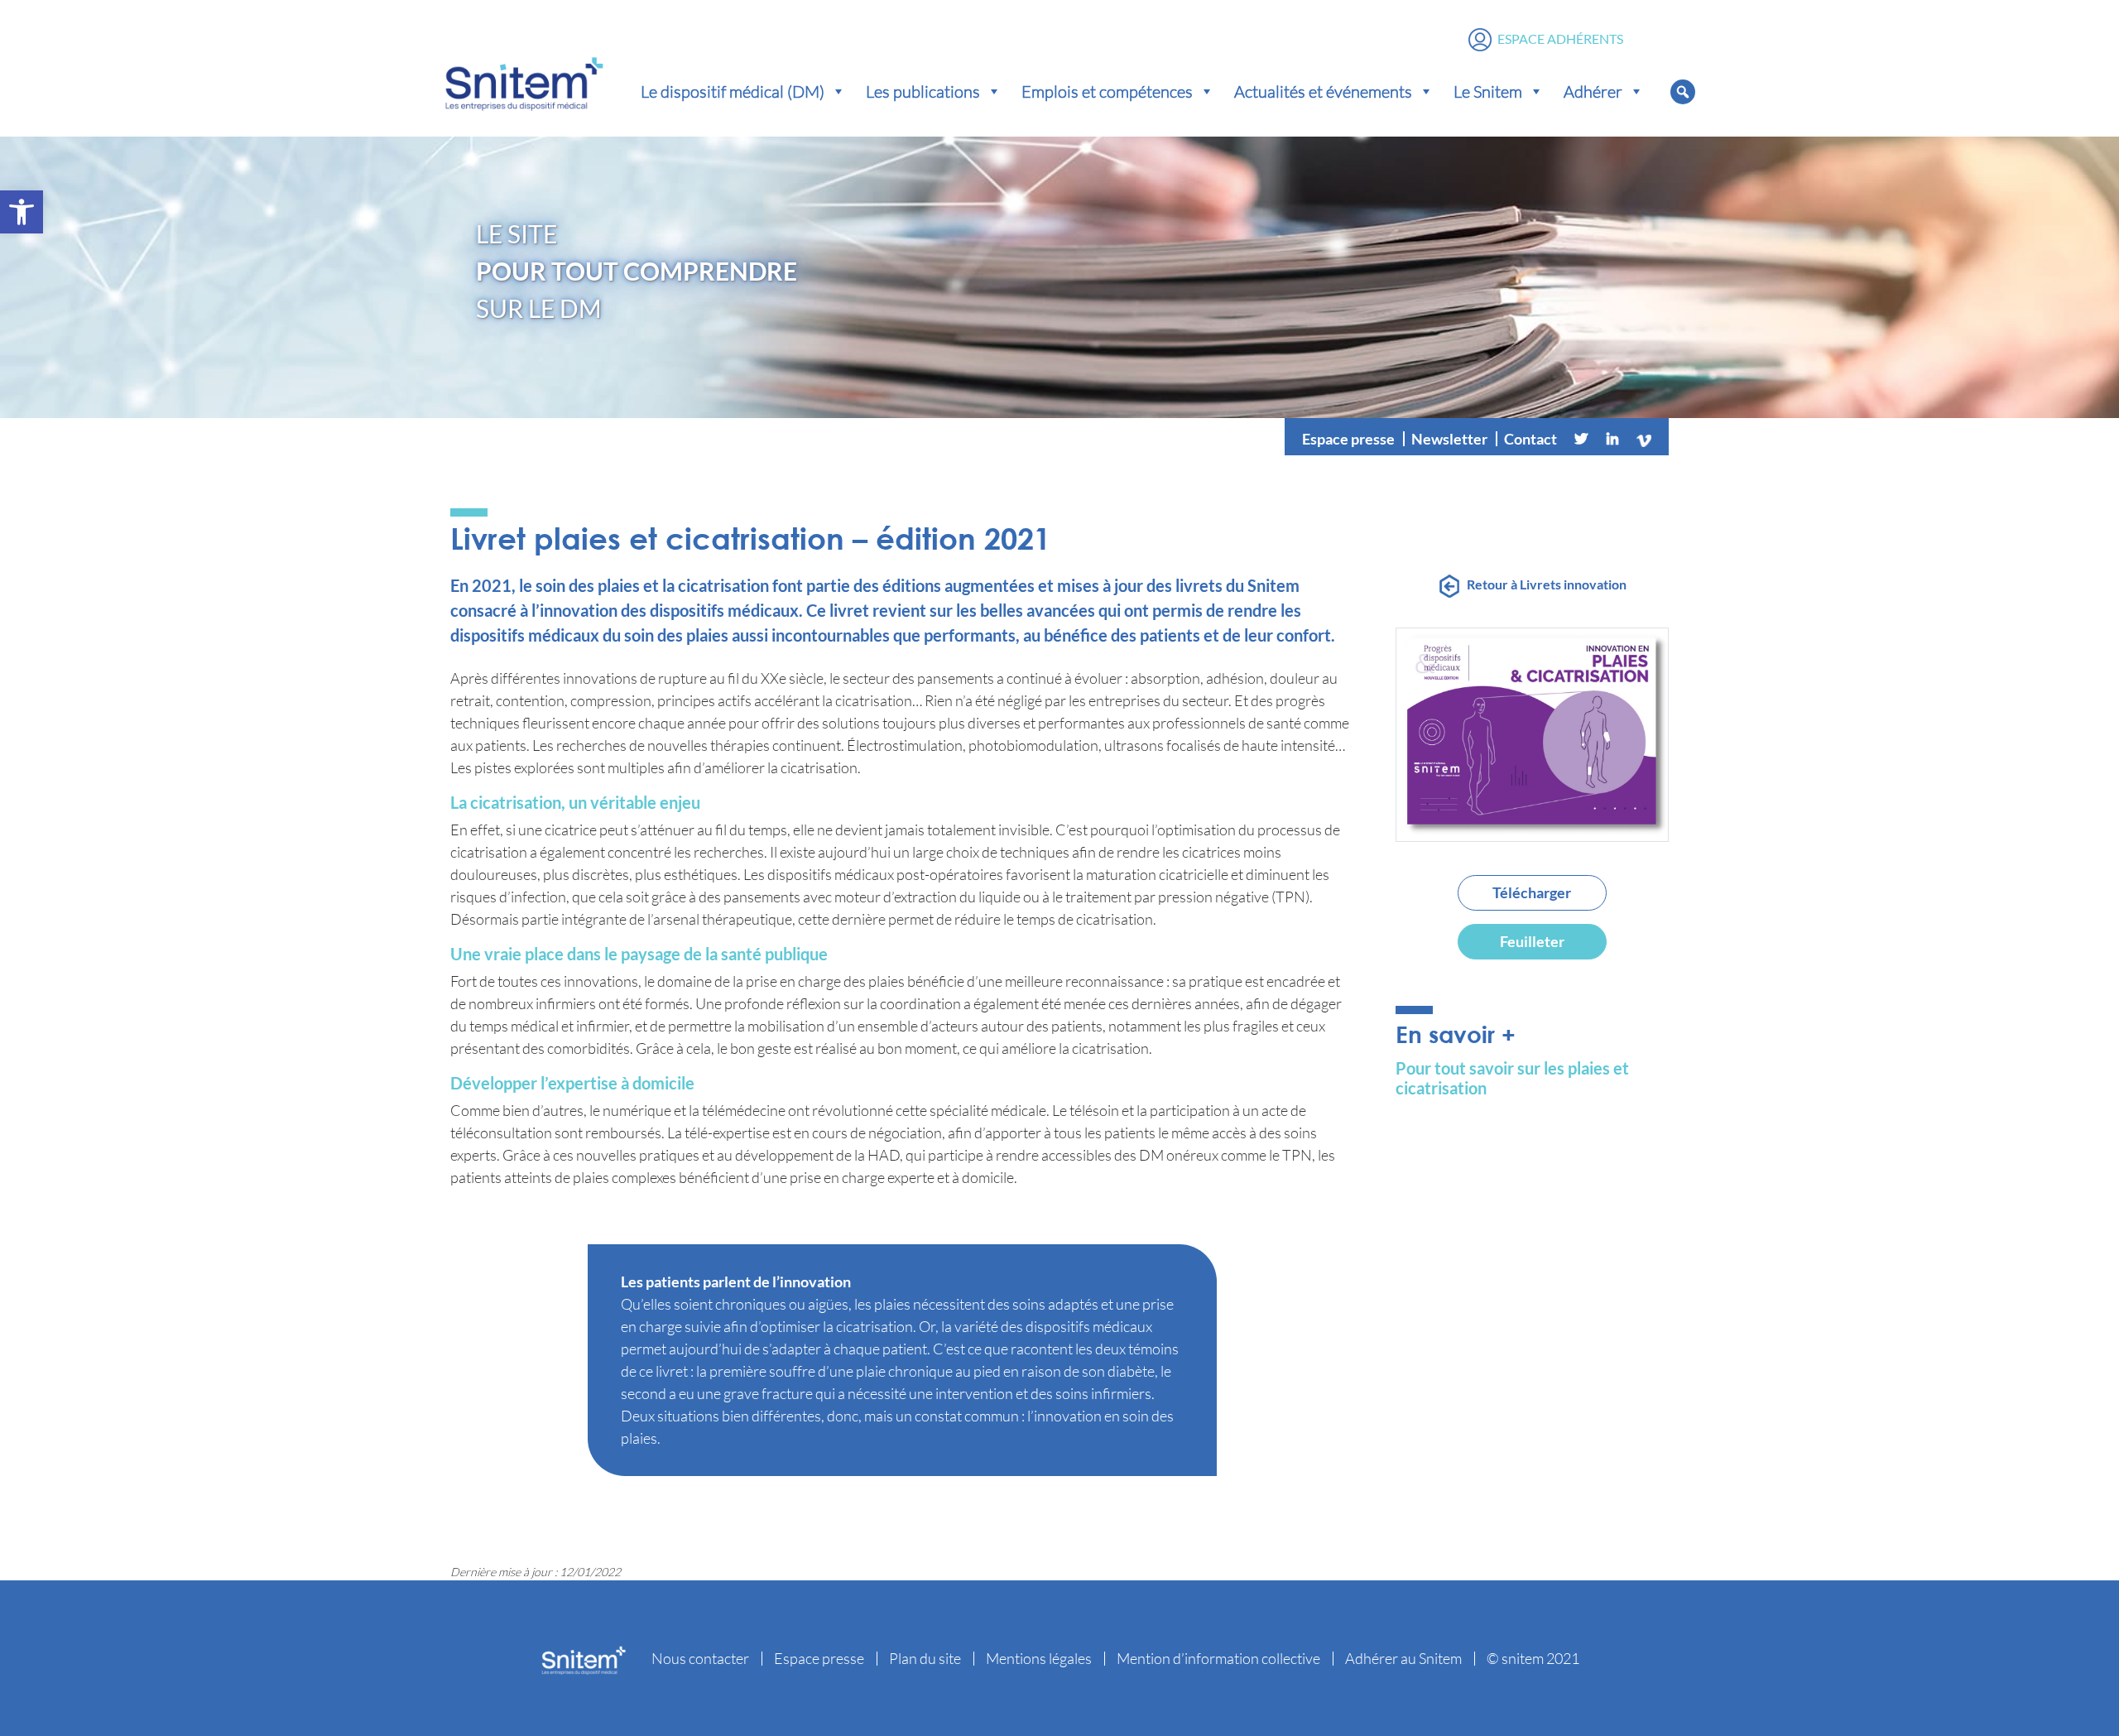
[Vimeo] (1644, 439)
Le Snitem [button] (1488, 91)
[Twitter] (1581, 439)
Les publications (923, 91)
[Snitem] (524, 80)
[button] (22, 212)
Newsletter (1449, 439)
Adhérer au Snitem (1403, 1658)
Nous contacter (700, 1658)
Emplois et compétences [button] (1107, 91)
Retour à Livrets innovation (1547, 584)
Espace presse (1348, 439)
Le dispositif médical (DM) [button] (733, 91)
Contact (1530, 439)
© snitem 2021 (1533, 1658)
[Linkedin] (1612, 439)
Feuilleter (1532, 941)
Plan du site (925, 1658)
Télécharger (1532, 892)
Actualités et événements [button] (1323, 91)
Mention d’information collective (1218, 1658)
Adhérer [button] (1593, 91)
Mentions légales (1039, 1658)
